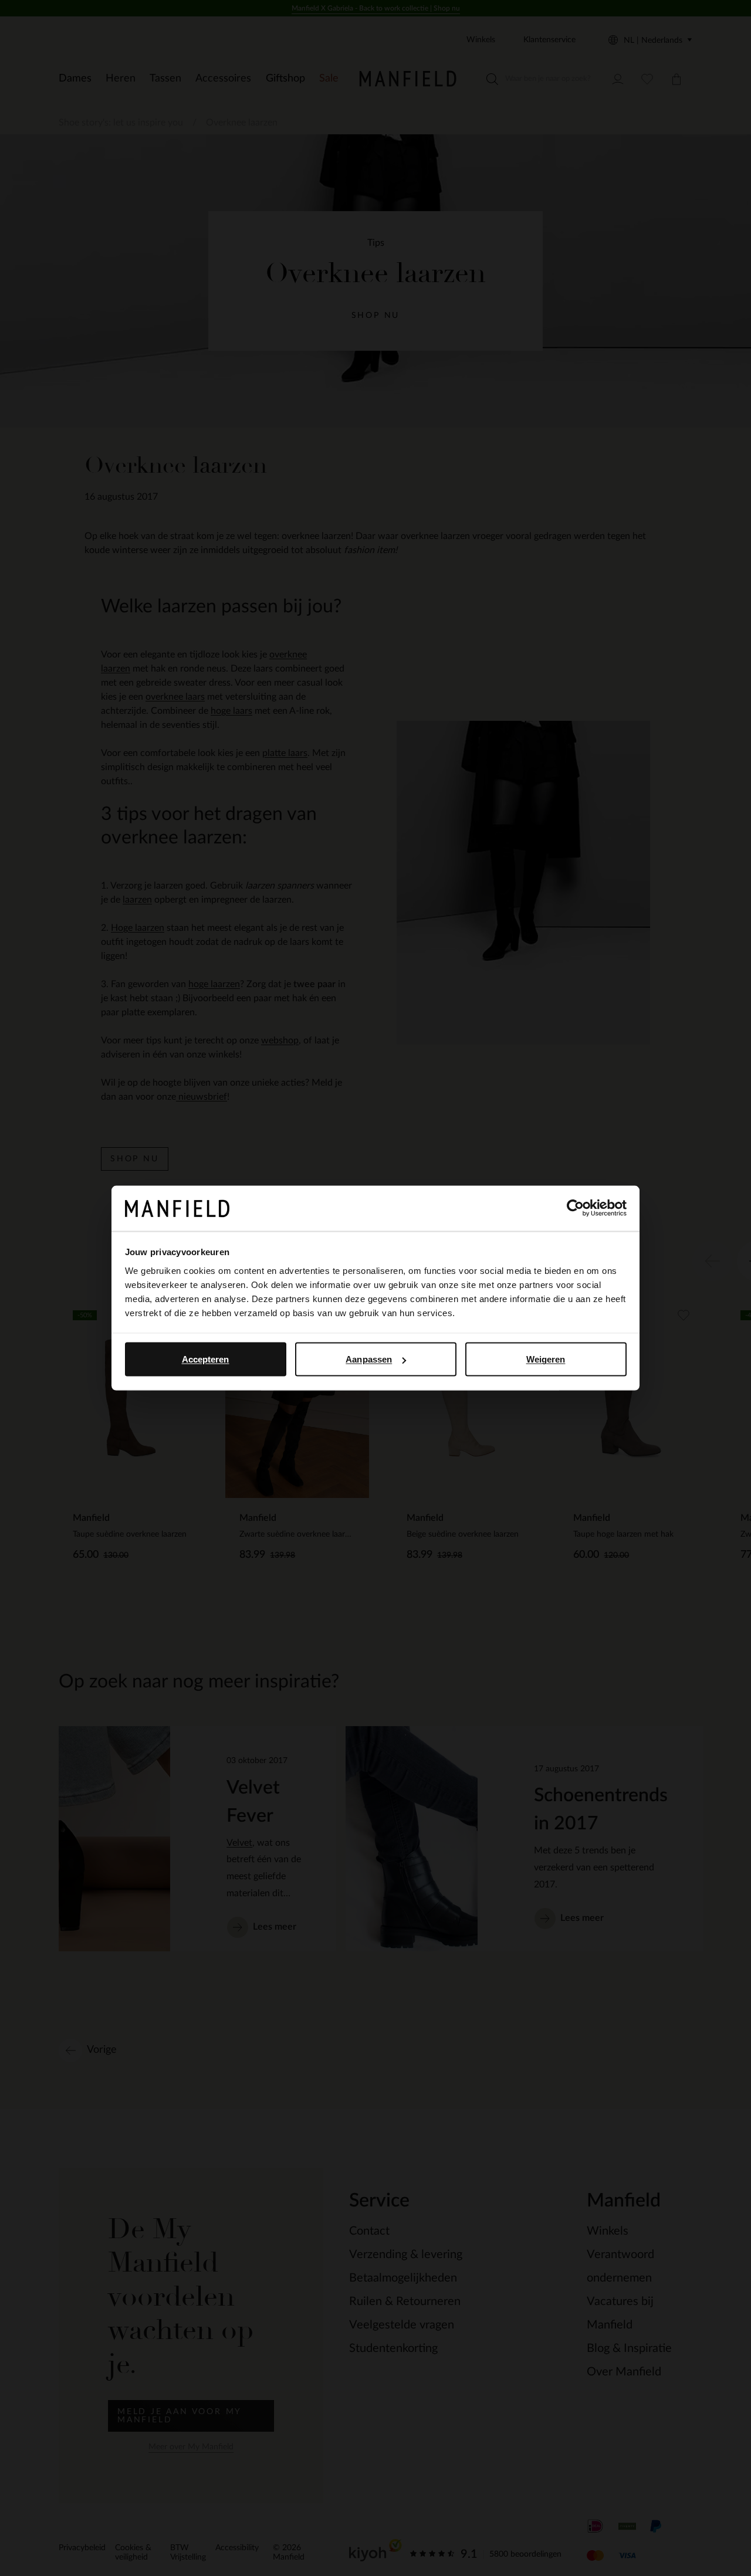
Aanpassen (369, 1359)
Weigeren (546, 1359)
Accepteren (206, 1359)
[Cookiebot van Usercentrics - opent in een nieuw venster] (575, 1208)
